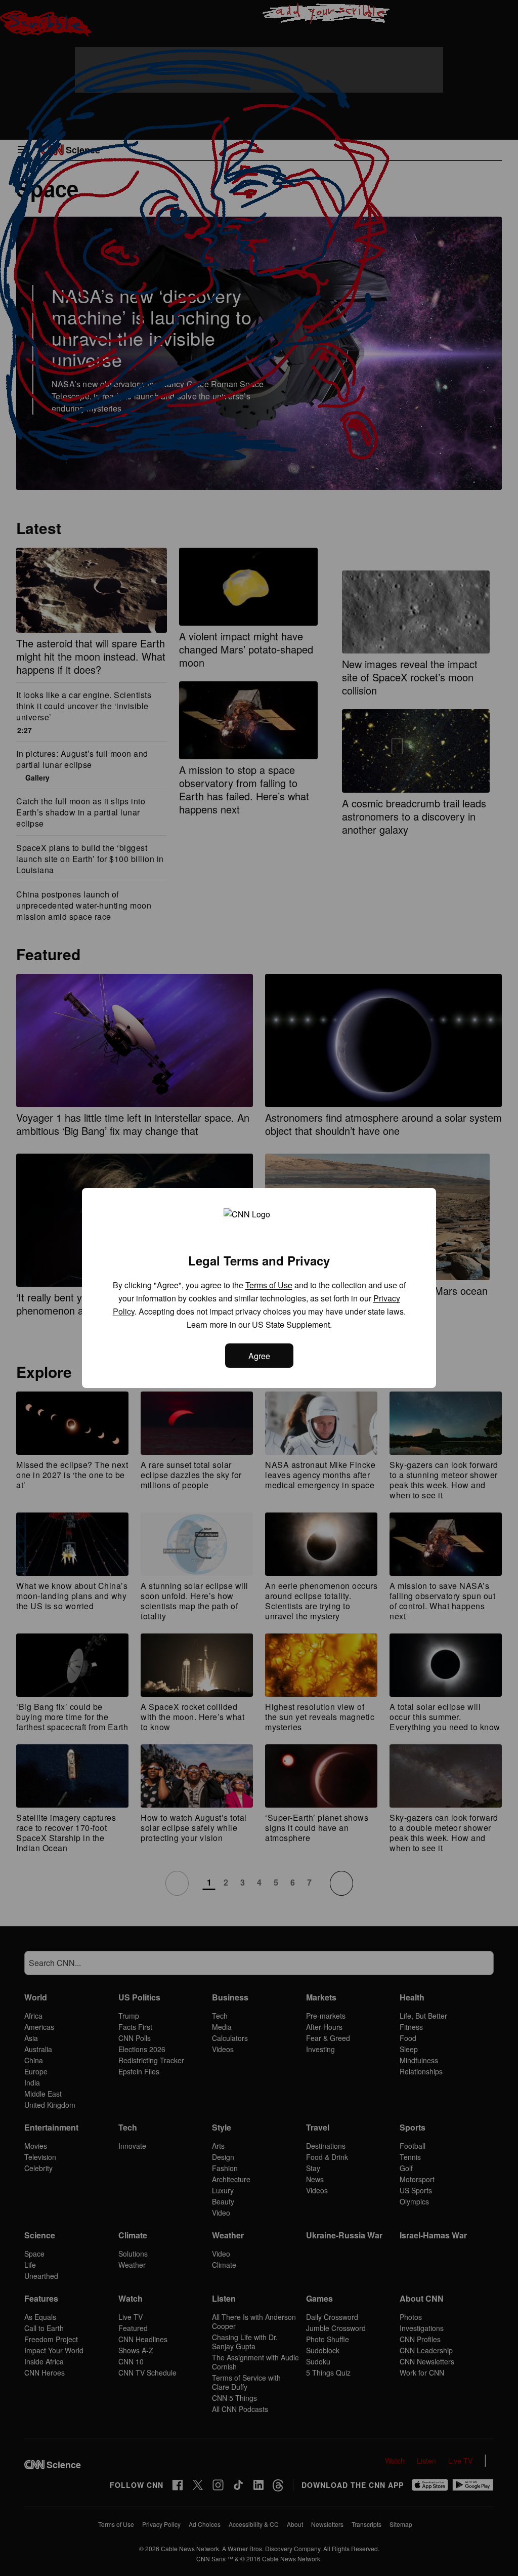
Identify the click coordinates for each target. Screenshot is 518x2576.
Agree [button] (259, 1356)
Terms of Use (269, 1285)
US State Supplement (291, 1324)
